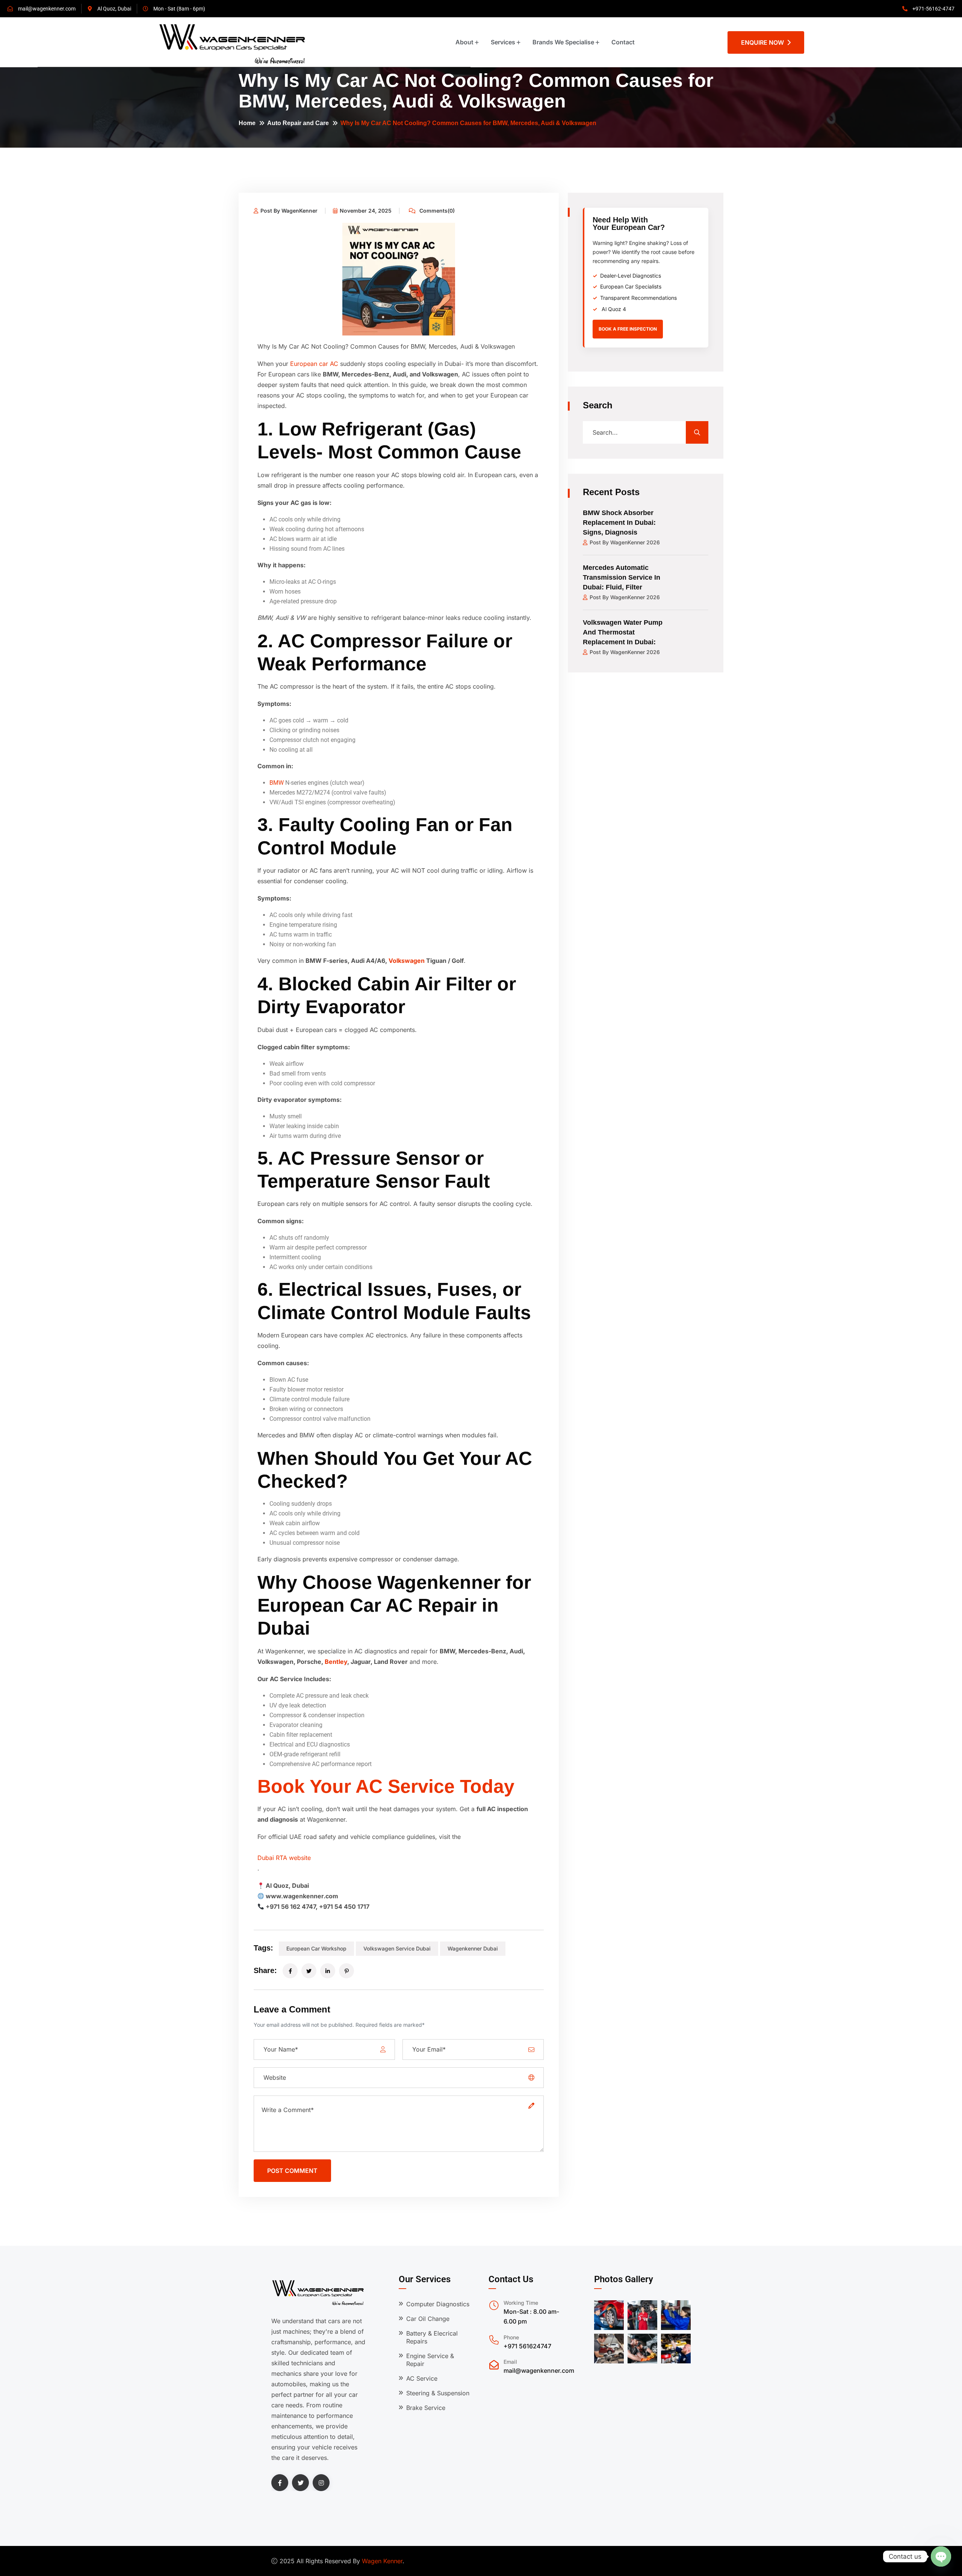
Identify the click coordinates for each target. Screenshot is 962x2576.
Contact (623, 42)
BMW (277, 783)
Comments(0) (436, 211)
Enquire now (764, 42)
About (464, 42)
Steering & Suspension (438, 2393)
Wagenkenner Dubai (473, 1948)
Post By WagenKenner (289, 211)
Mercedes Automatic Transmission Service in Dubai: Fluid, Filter (622, 577)
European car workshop (316, 1948)
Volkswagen (407, 961)
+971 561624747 (527, 2346)
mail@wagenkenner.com (539, 2371)
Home (247, 123)
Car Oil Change (428, 2319)
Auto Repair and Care (298, 123)
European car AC (314, 364)
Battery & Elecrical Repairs (432, 2337)
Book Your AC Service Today (386, 1786)
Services (503, 42)
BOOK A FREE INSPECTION (628, 329)
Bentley (336, 1662)
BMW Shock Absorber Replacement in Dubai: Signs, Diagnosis (619, 523)
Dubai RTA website (284, 1858)
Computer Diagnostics (438, 2304)
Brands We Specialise (563, 42)
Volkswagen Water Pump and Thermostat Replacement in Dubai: (623, 632)
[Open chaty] (941, 2556)
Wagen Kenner (382, 2561)
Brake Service (426, 2408)
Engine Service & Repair (430, 2360)
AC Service (422, 2378)
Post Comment (292, 2171)
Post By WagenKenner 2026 (625, 542)
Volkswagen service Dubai (397, 1948)
